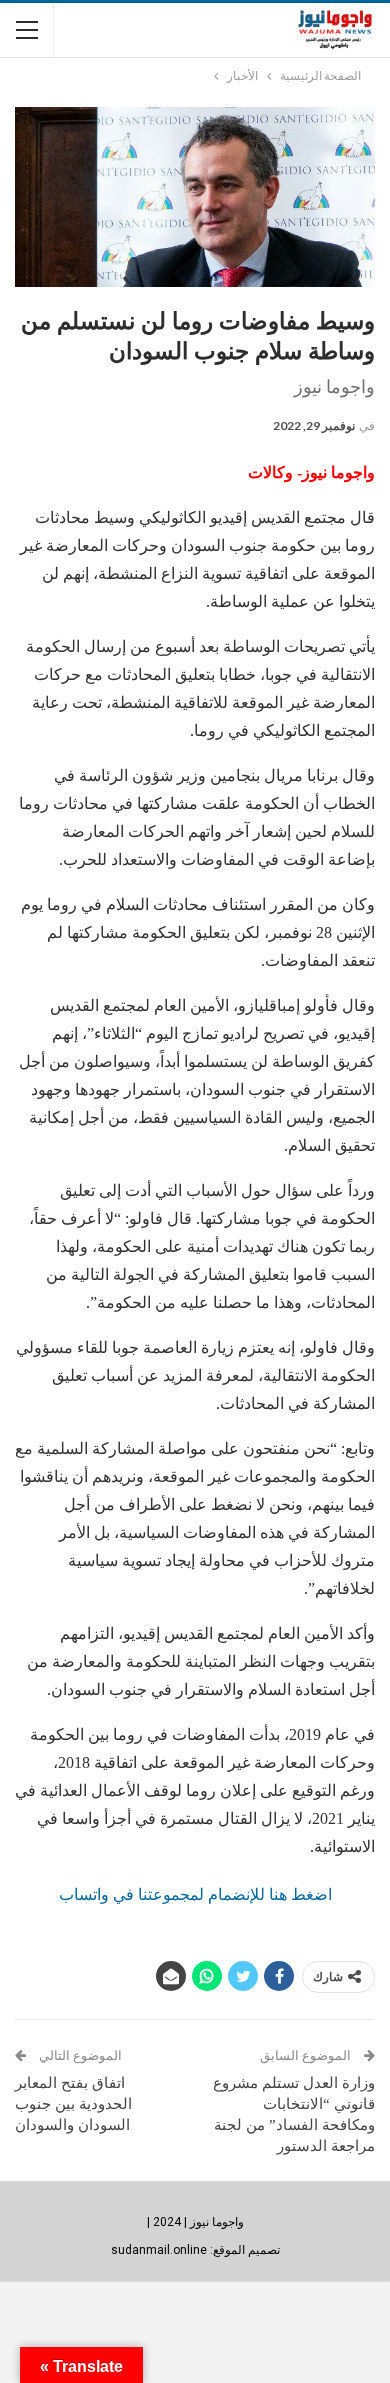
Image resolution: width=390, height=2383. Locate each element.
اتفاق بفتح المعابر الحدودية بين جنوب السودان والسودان (73, 2104)
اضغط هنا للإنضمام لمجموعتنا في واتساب (195, 1894)
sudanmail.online (159, 2250)
